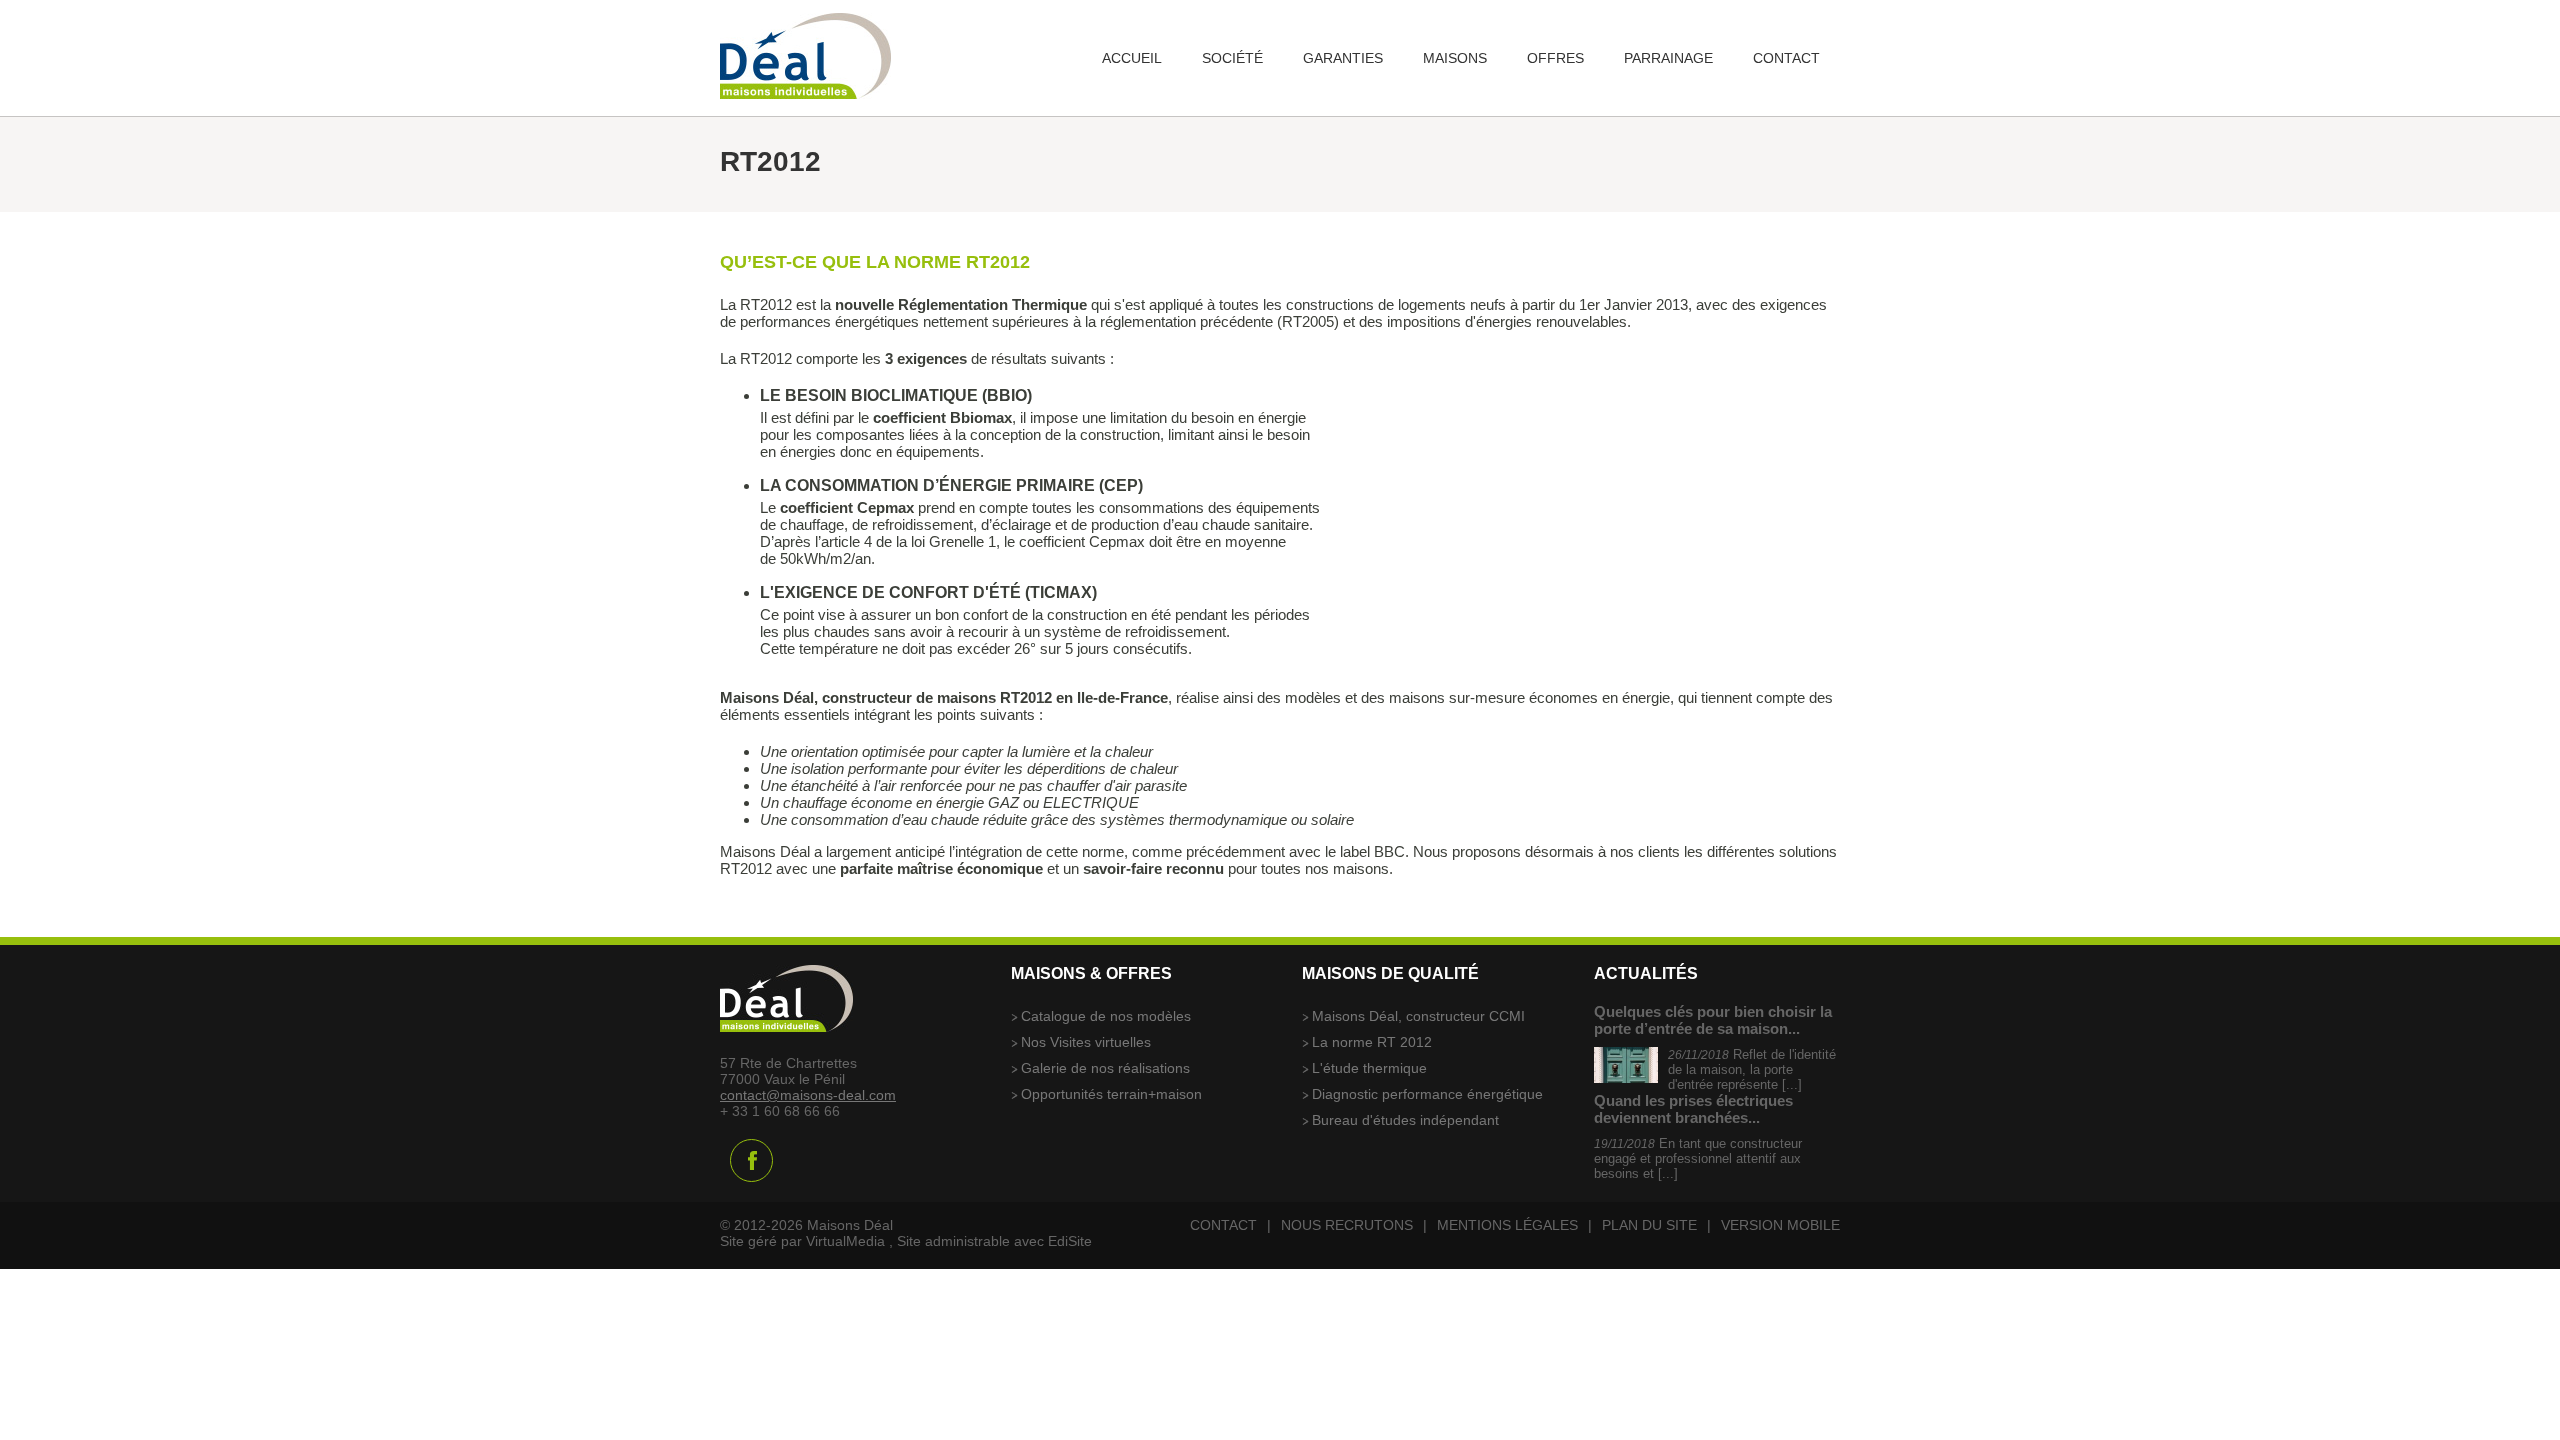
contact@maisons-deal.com (808, 1095)
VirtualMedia (845, 1241)
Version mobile (1780, 1225)
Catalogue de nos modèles (1106, 1016)
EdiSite (1070, 1241)
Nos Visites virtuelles (1086, 1042)
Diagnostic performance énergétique (1427, 1094)
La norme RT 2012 (1372, 1042)
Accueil (1132, 58)
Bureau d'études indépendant (1405, 1120)
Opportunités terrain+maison (1111, 1094)
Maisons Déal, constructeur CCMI (1418, 1016)
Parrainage (1668, 58)
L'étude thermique (1369, 1068)
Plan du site (1649, 1225)
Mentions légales (1507, 1225)
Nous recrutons (1347, 1225)
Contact (1223, 1225)
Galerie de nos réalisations (1105, 1068)
